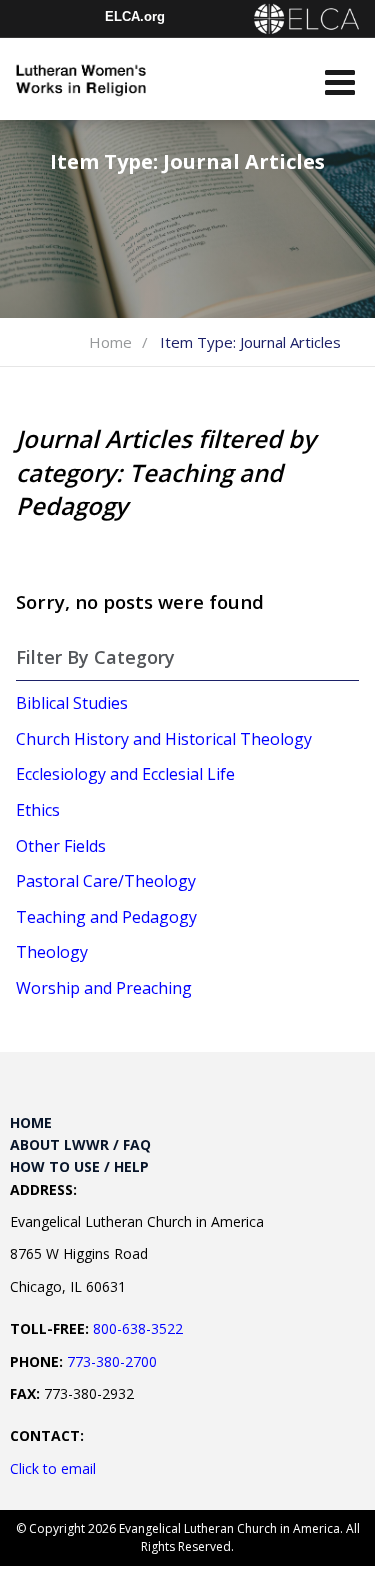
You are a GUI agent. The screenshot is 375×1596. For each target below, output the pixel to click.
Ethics (38, 810)
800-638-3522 (138, 1328)
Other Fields (61, 846)
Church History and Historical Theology (164, 739)
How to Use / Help (79, 1166)
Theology (52, 952)
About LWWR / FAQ (80, 1144)
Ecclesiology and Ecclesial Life (125, 774)
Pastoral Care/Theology (106, 881)
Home (110, 342)
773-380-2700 (112, 1361)
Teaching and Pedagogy (106, 917)
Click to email (53, 1468)
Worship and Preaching (104, 988)
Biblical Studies (72, 703)
